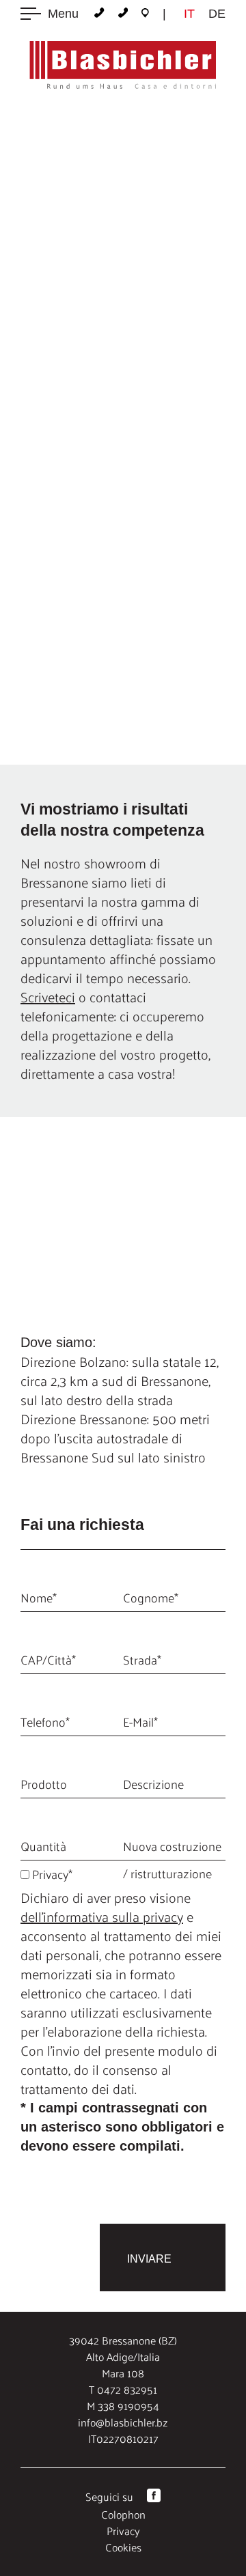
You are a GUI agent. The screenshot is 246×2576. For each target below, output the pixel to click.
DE (217, 14)
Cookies (123, 2547)
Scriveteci (48, 997)
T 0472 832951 (123, 2389)
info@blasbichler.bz (123, 2422)
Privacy (123, 2531)
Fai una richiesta (110, 418)
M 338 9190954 (123, 2406)
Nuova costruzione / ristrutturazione (172, 1859)
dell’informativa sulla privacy (102, 1916)
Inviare (149, 2259)
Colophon (123, 2514)
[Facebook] (154, 2498)
